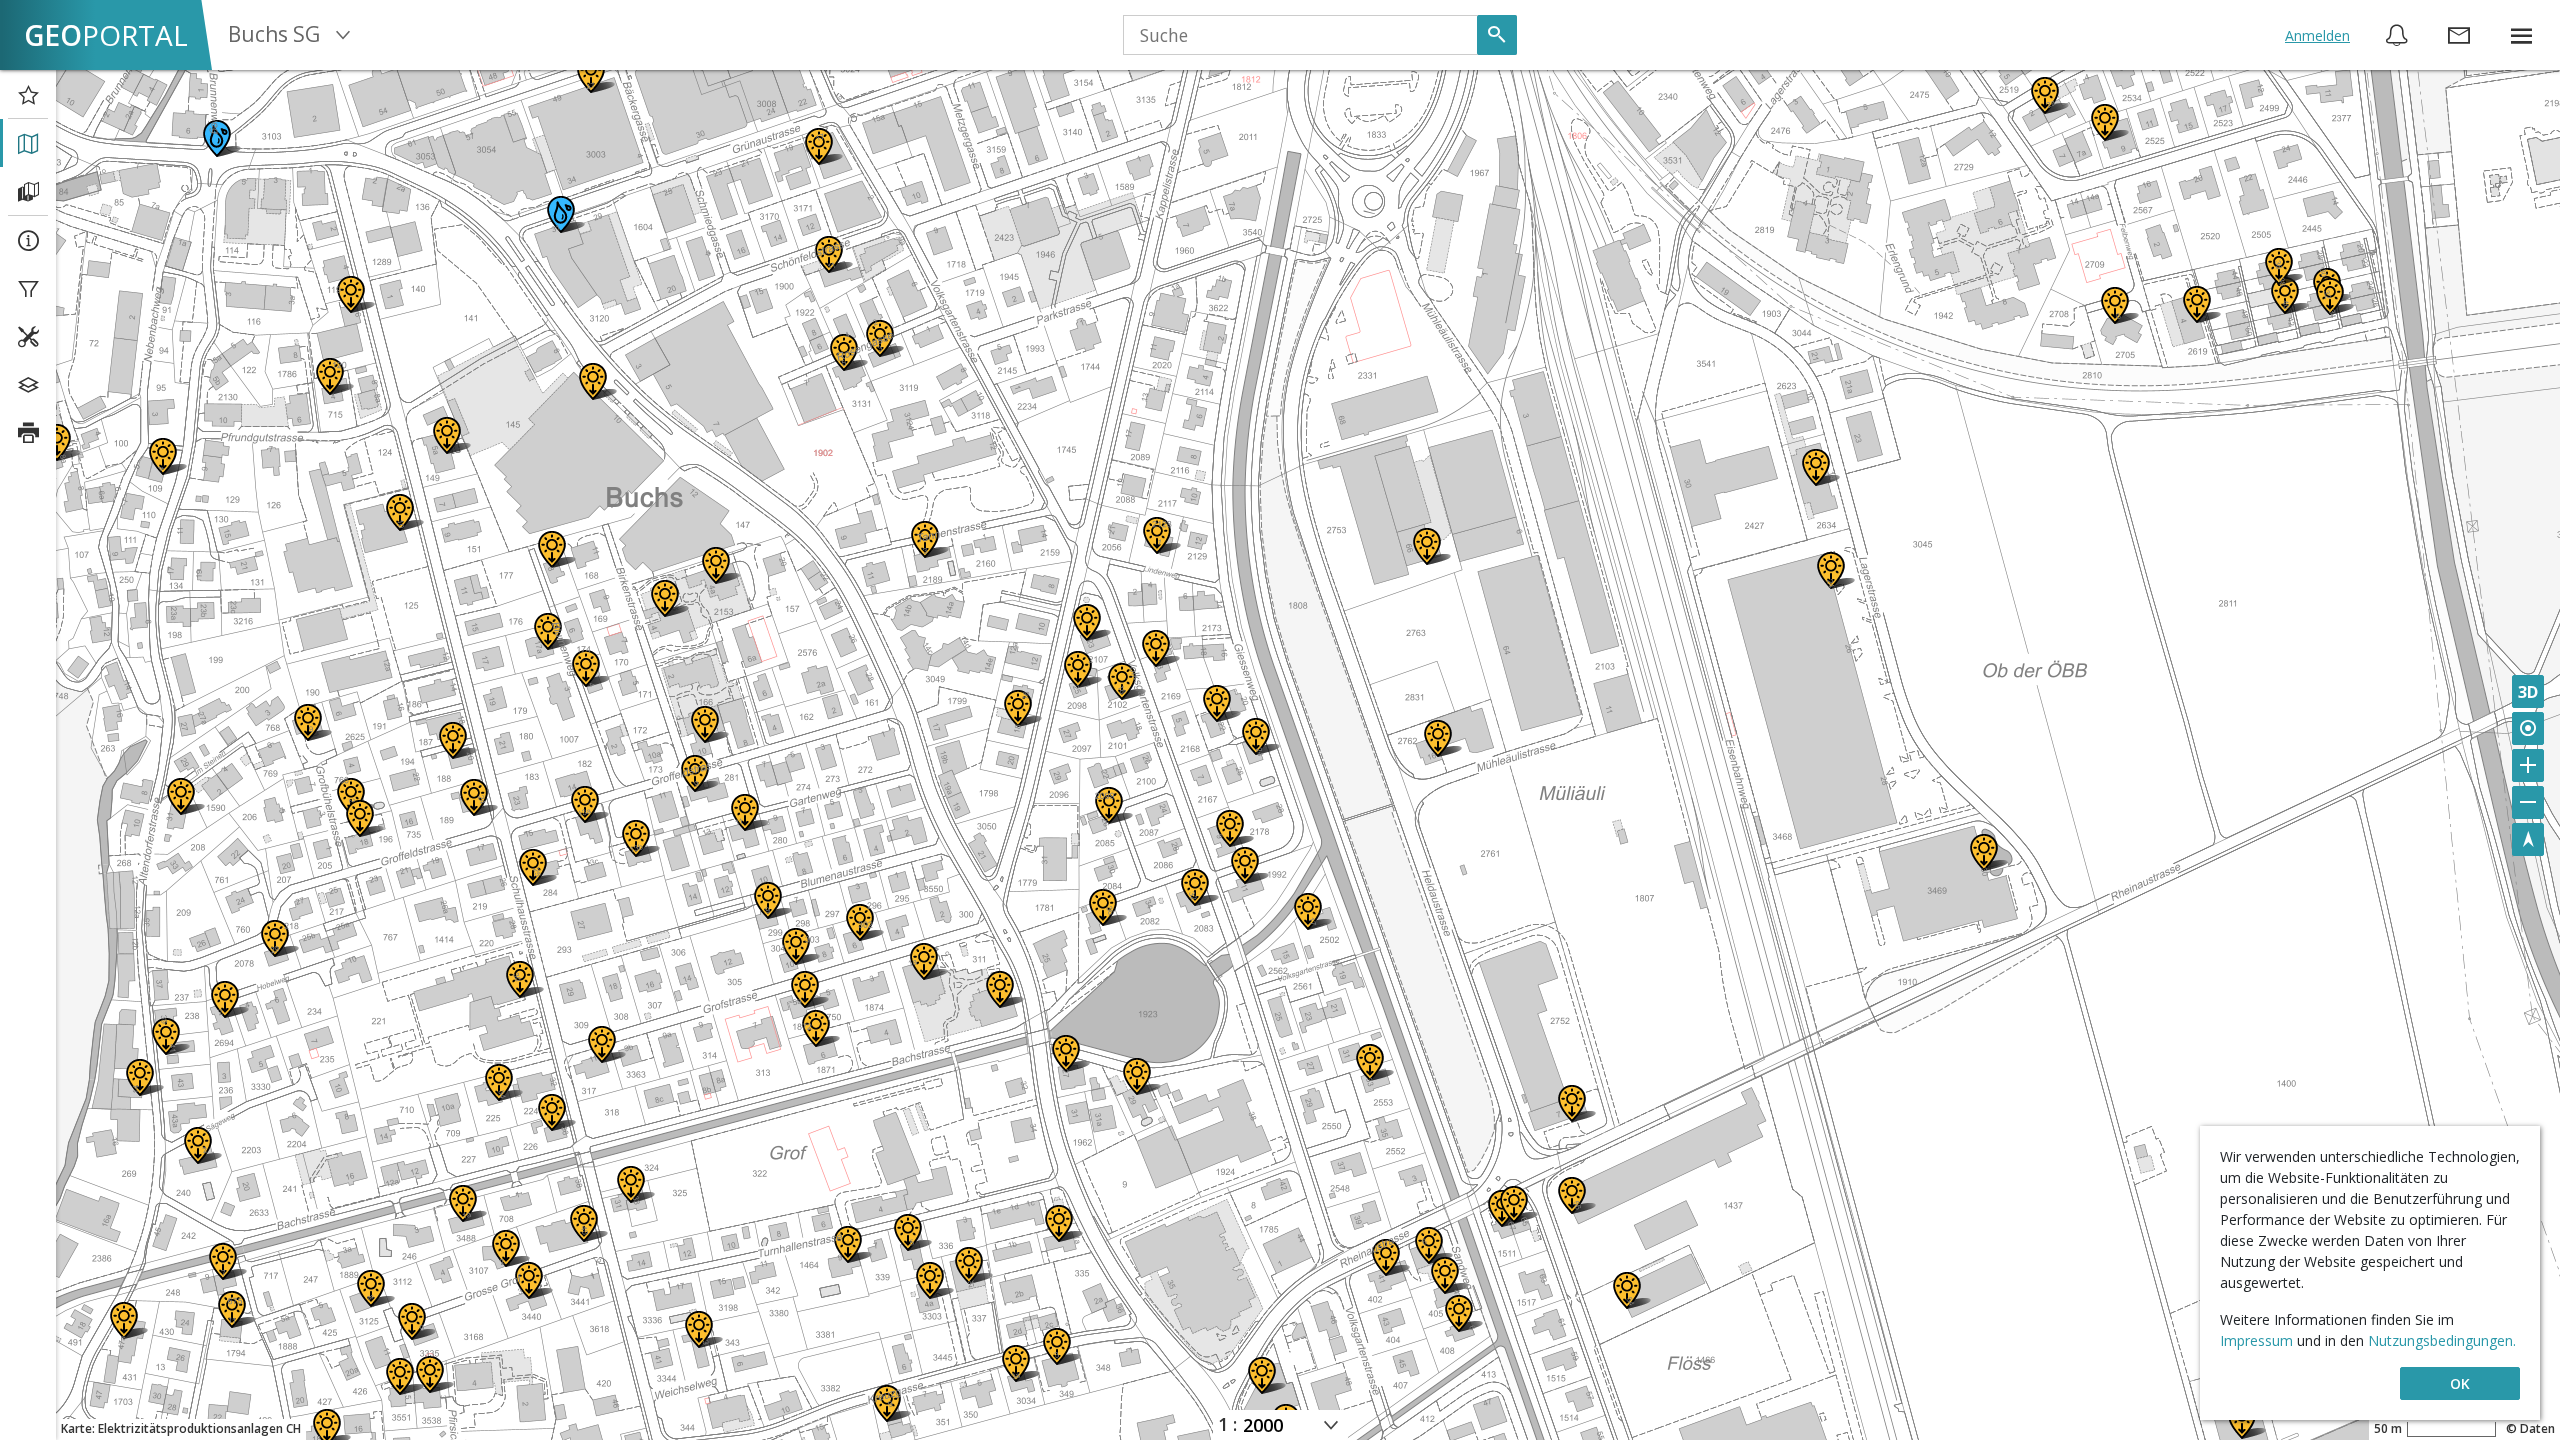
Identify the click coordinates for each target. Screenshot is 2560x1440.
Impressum (2258, 1340)
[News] (2397, 35)
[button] (2521, 35)
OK (2460, 1383)
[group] (2521, 35)
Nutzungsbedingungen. (2442, 1340)
